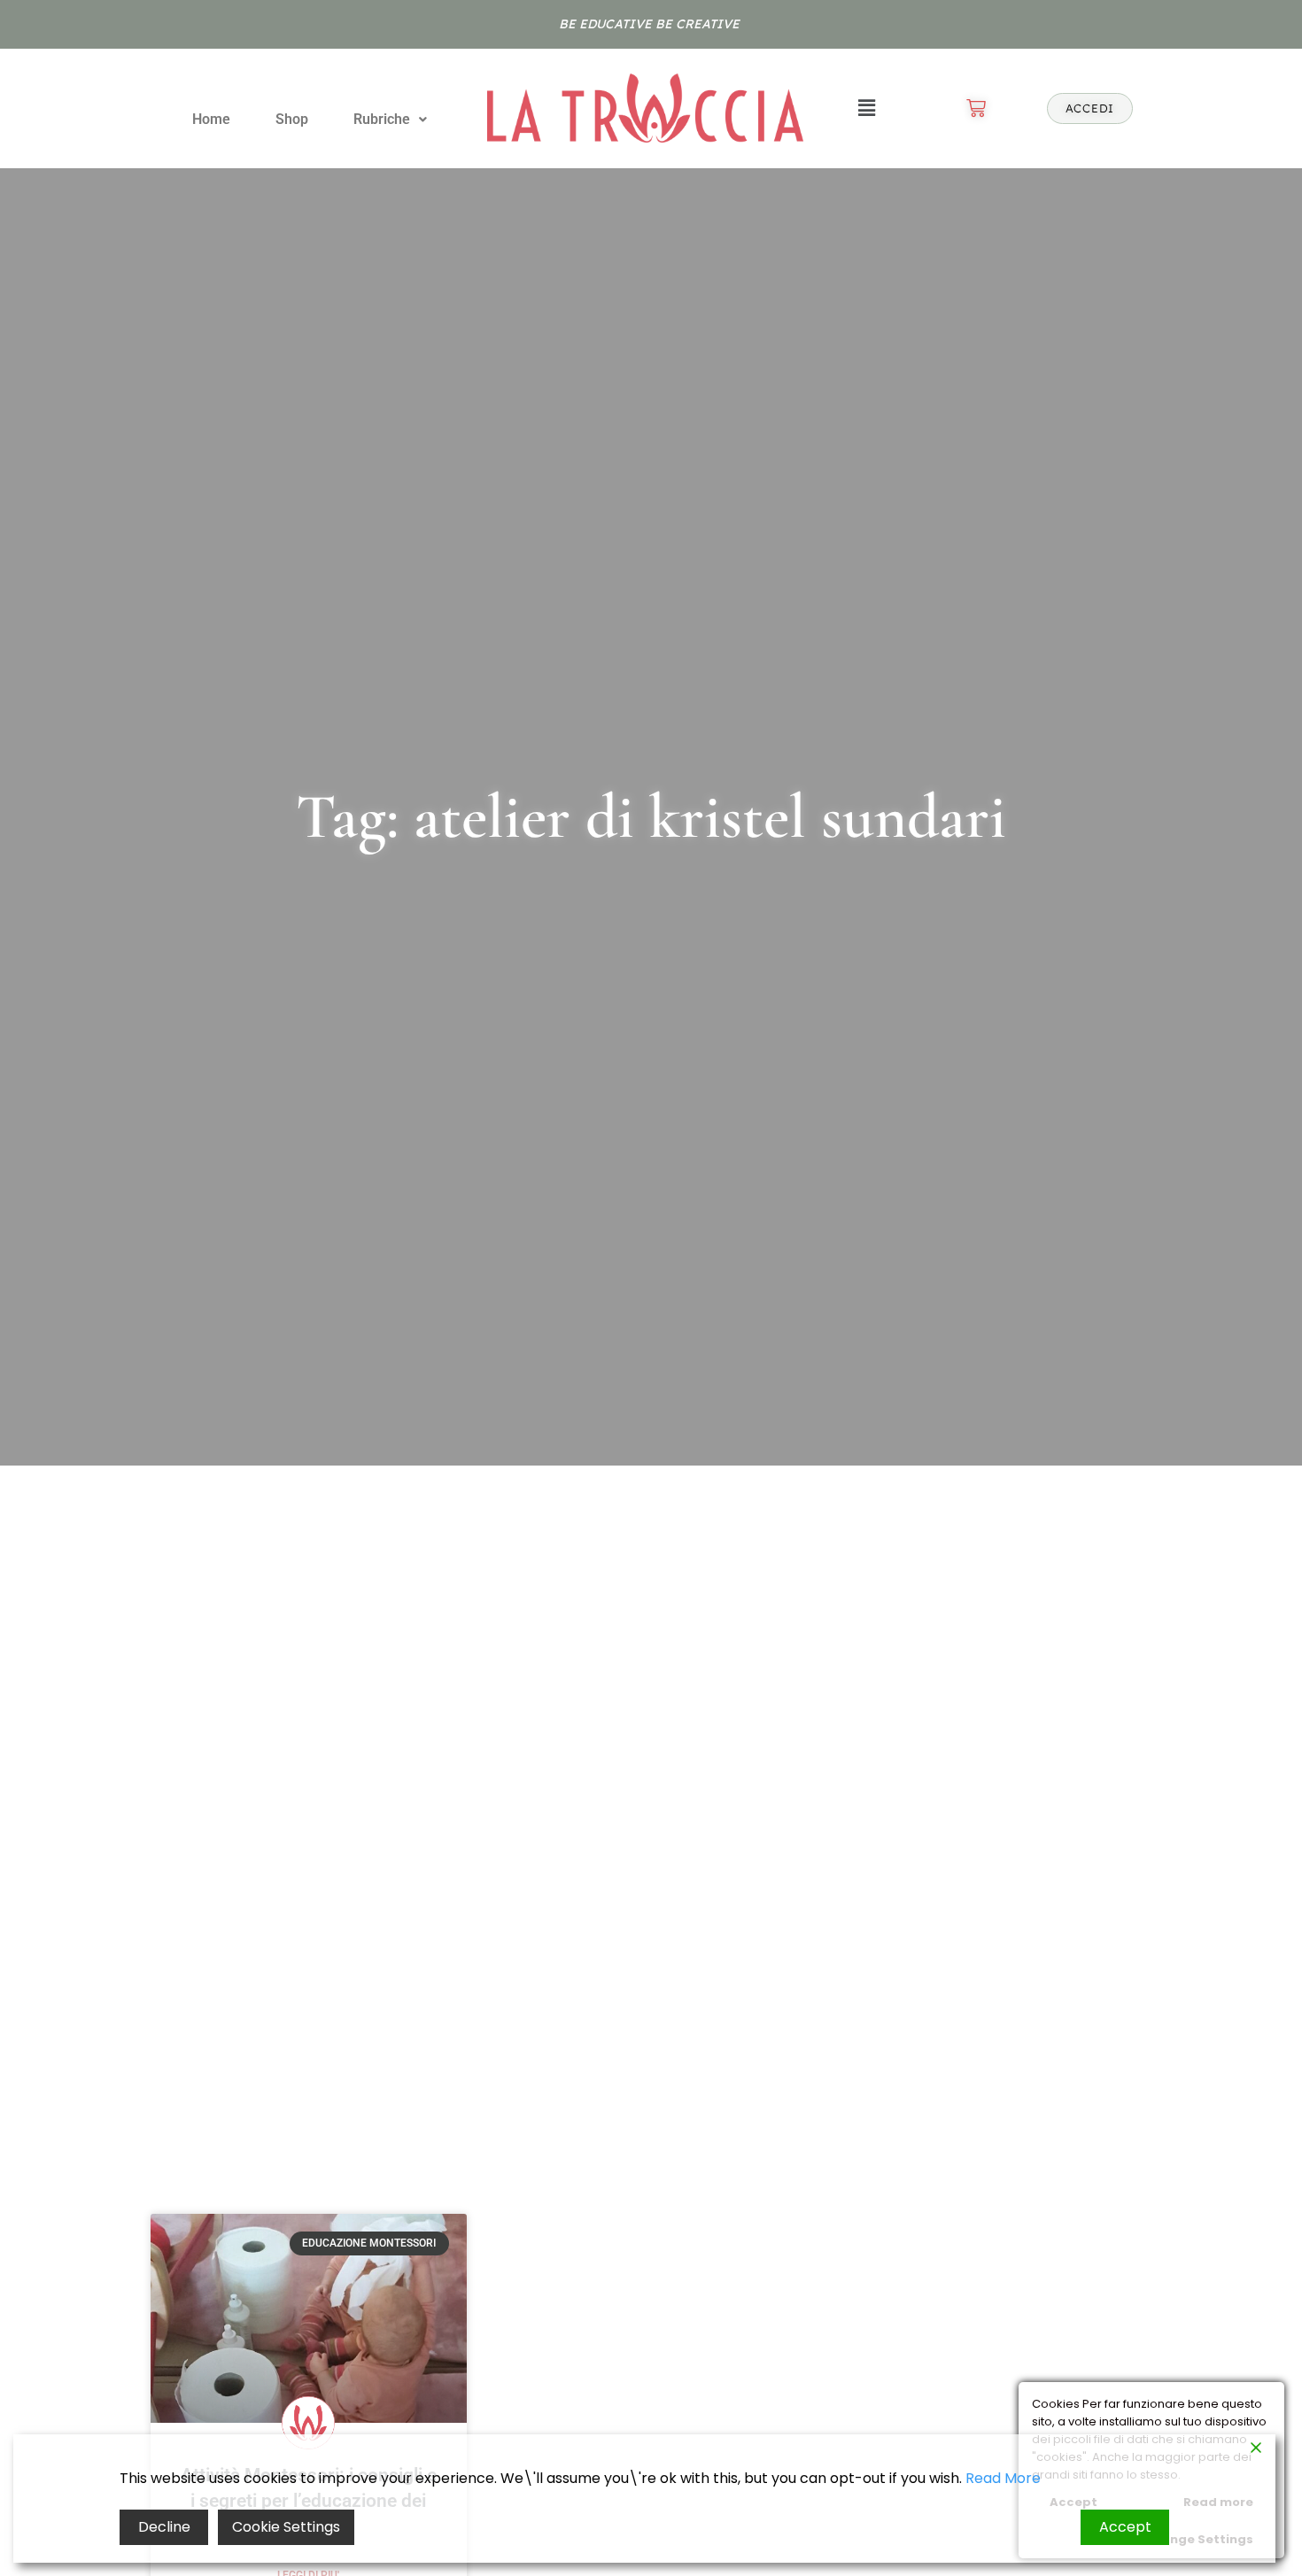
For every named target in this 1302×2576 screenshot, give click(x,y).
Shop (292, 119)
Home (211, 119)
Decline (164, 2527)
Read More (1003, 2478)
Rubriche (382, 119)
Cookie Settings (286, 2527)
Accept (1125, 2527)
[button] (390, 120)
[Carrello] (976, 108)
